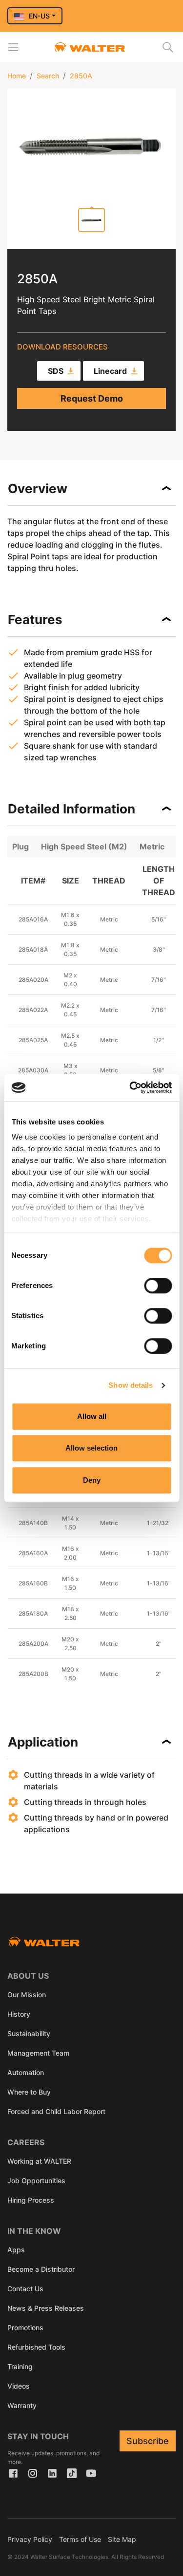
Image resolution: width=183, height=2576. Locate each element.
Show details (131, 1385)
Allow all (92, 1416)
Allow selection (91, 1448)
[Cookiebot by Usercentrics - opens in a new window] (130, 1087)
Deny (92, 1480)
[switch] (158, 1286)
